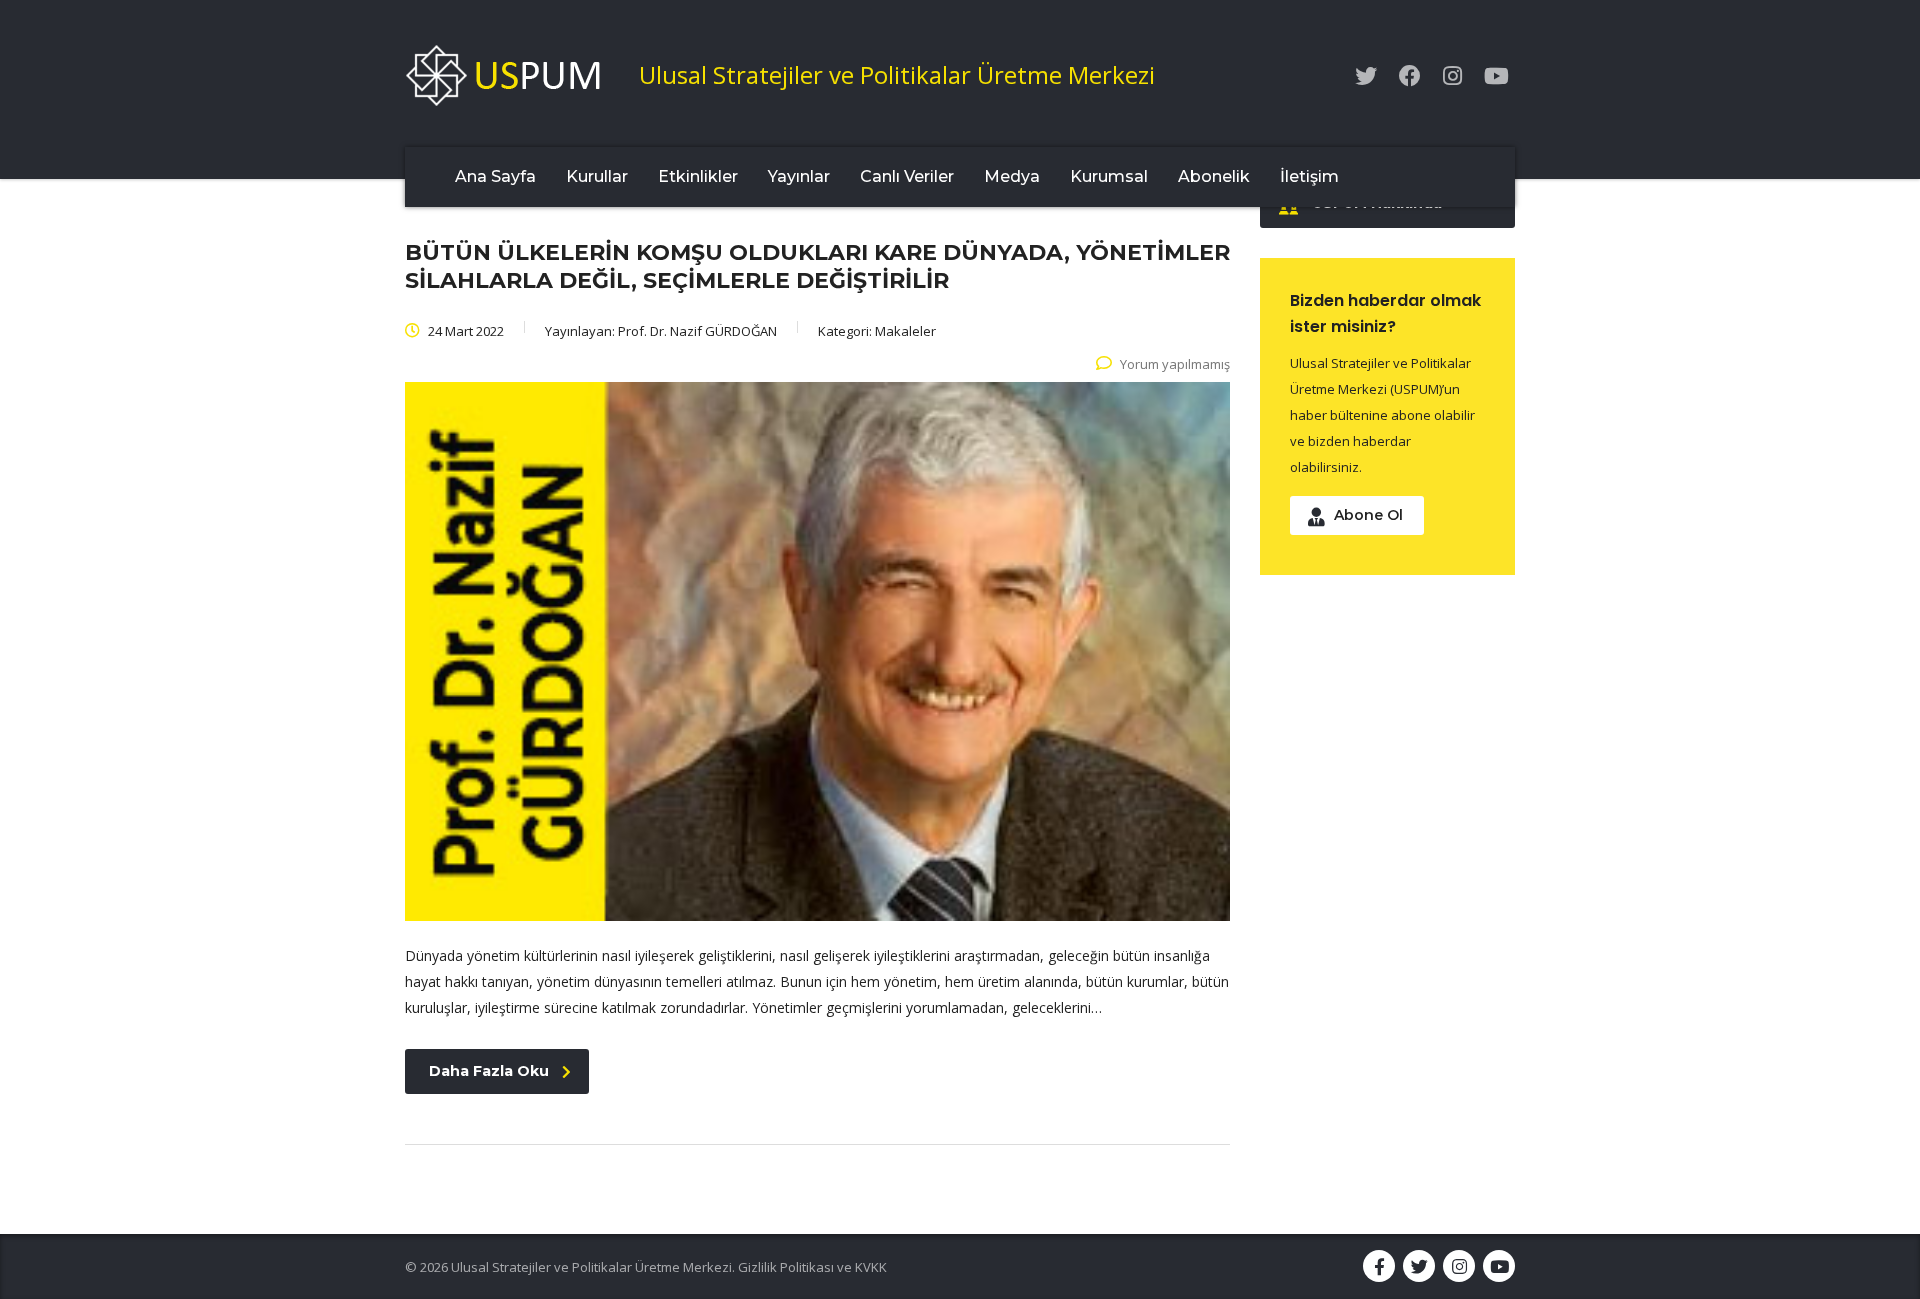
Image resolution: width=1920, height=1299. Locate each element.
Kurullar (597, 176)
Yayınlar (799, 176)
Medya (1012, 176)
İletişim (1309, 176)
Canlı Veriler (907, 176)
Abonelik (1214, 176)
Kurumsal (1109, 176)
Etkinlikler (698, 176)
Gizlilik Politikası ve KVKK (812, 1267)
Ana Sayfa (495, 176)
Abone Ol (1368, 515)
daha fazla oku (489, 1071)
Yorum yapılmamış (1175, 364)
